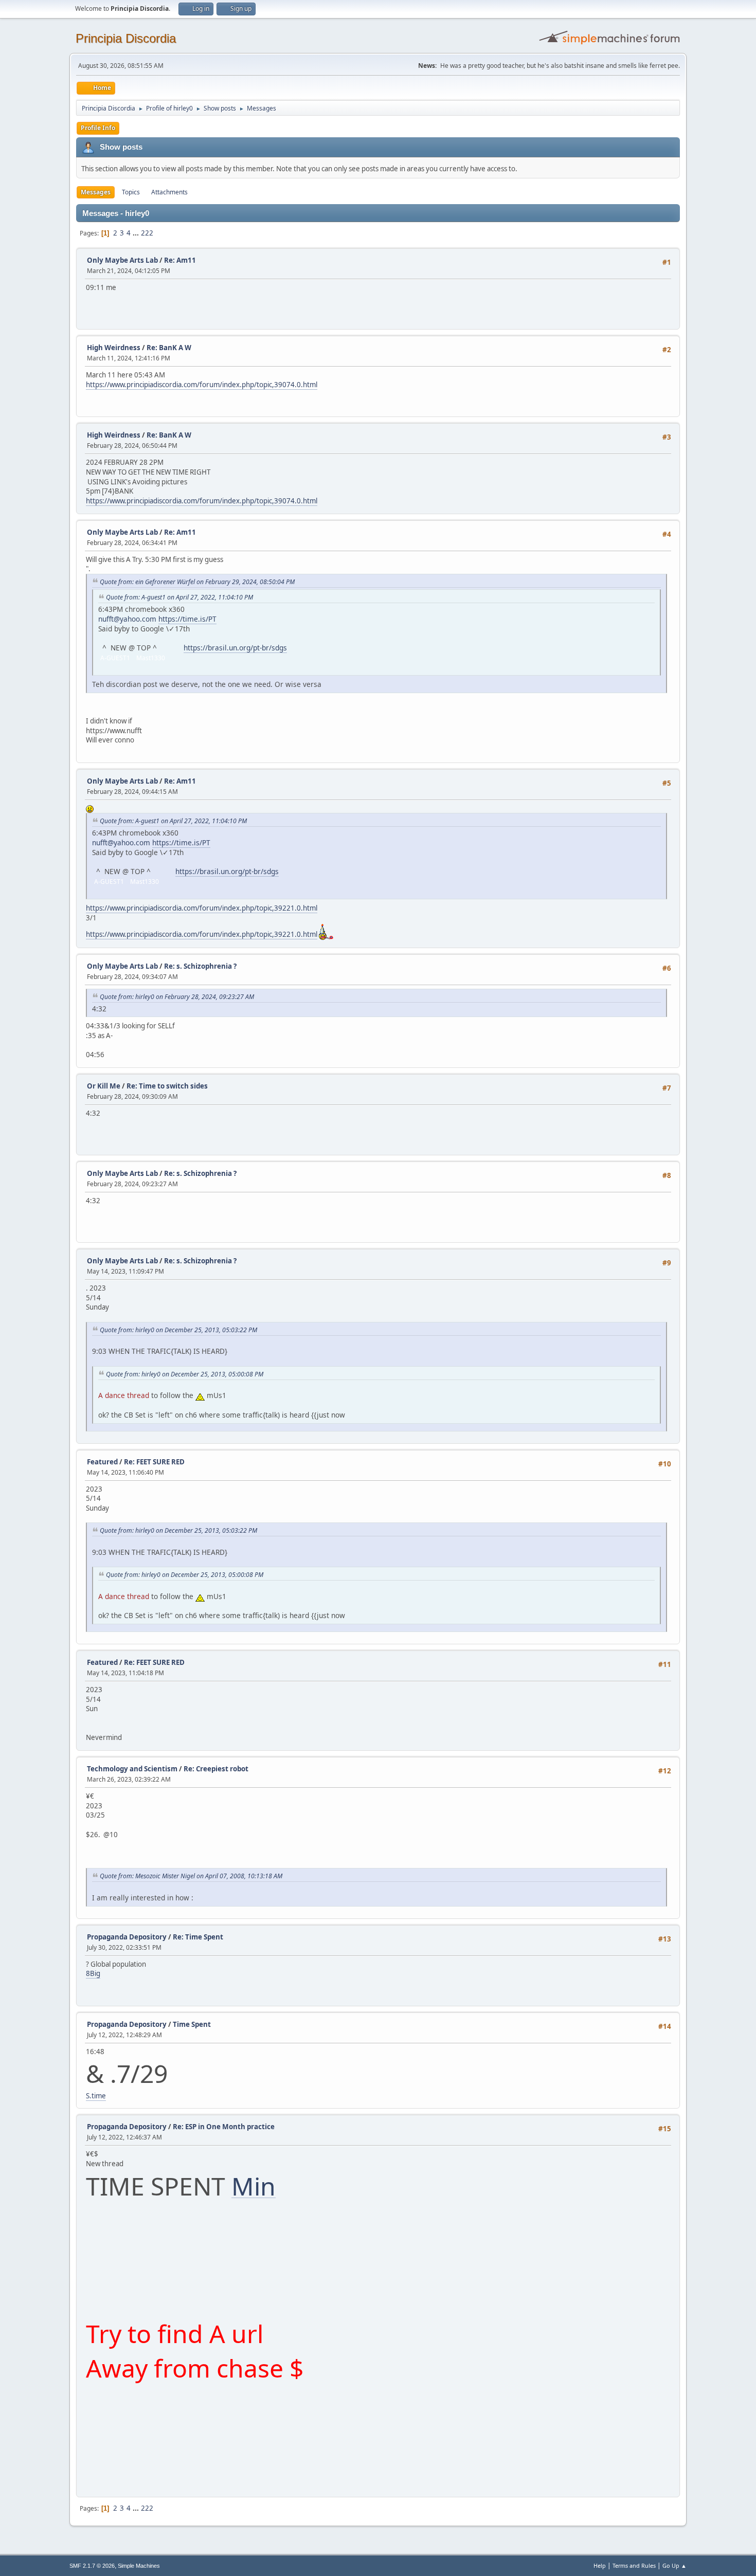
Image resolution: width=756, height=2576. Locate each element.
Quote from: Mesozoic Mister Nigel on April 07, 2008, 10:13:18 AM (191, 1876)
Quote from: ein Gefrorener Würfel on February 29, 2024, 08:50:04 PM (197, 582)
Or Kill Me (104, 1086)
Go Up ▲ (674, 2565)
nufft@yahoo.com (127, 619)
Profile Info (98, 128)
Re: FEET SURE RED (154, 1462)
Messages (96, 192)
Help (600, 2565)
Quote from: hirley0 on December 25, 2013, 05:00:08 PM (185, 1374)
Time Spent (192, 2024)
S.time (96, 2096)
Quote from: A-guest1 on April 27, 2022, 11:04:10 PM (179, 597)
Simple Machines (139, 2566)
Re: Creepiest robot (216, 1769)
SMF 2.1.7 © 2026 (92, 2566)
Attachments (169, 192)
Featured (102, 1462)
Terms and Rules (634, 2565)
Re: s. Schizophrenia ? (200, 966)
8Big (93, 1973)
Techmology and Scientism (132, 1769)
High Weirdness (114, 348)
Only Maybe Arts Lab (122, 260)
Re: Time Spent (198, 1937)
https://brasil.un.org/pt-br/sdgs (235, 648)
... (137, 233)
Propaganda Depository (127, 1937)
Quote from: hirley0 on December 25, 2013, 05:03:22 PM (178, 1330)
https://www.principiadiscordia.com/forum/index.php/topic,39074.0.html (202, 385)
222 (147, 233)
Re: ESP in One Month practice (224, 2127)
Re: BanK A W (169, 348)
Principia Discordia (126, 38)
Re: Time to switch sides (167, 1086)
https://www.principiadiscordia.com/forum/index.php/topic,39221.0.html (202, 908)
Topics (131, 192)
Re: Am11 (180, 260)
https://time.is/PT (187, 619)
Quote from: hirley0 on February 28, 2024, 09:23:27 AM (177, 997)
